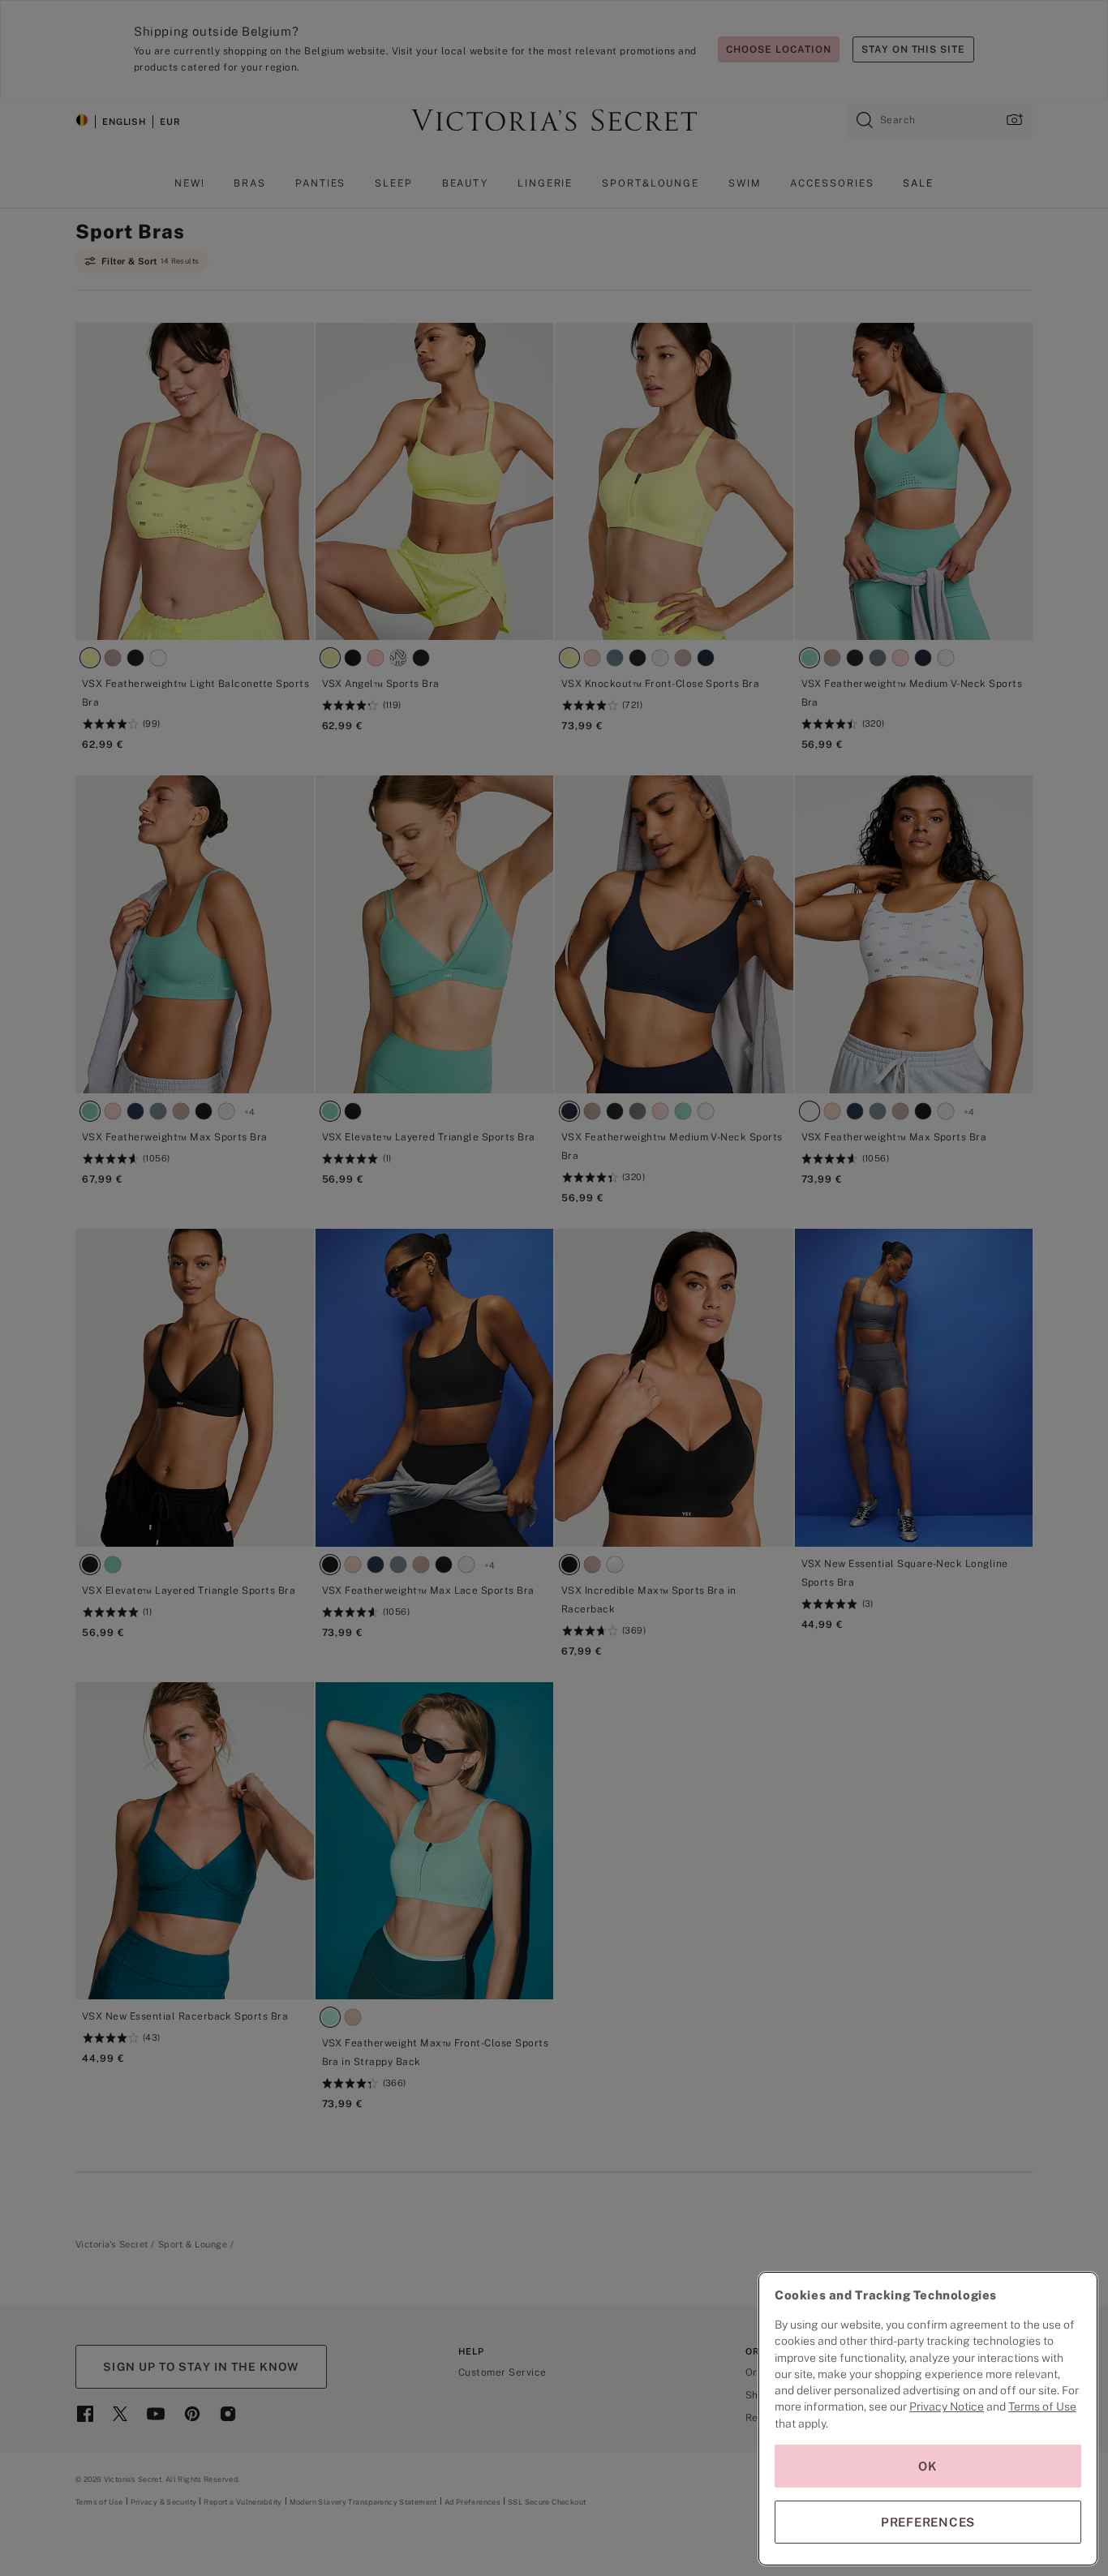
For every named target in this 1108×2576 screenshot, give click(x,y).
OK (928, 2466)
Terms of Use (1042, 2406)
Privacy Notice (947, 2406)
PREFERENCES (928, 2522)
